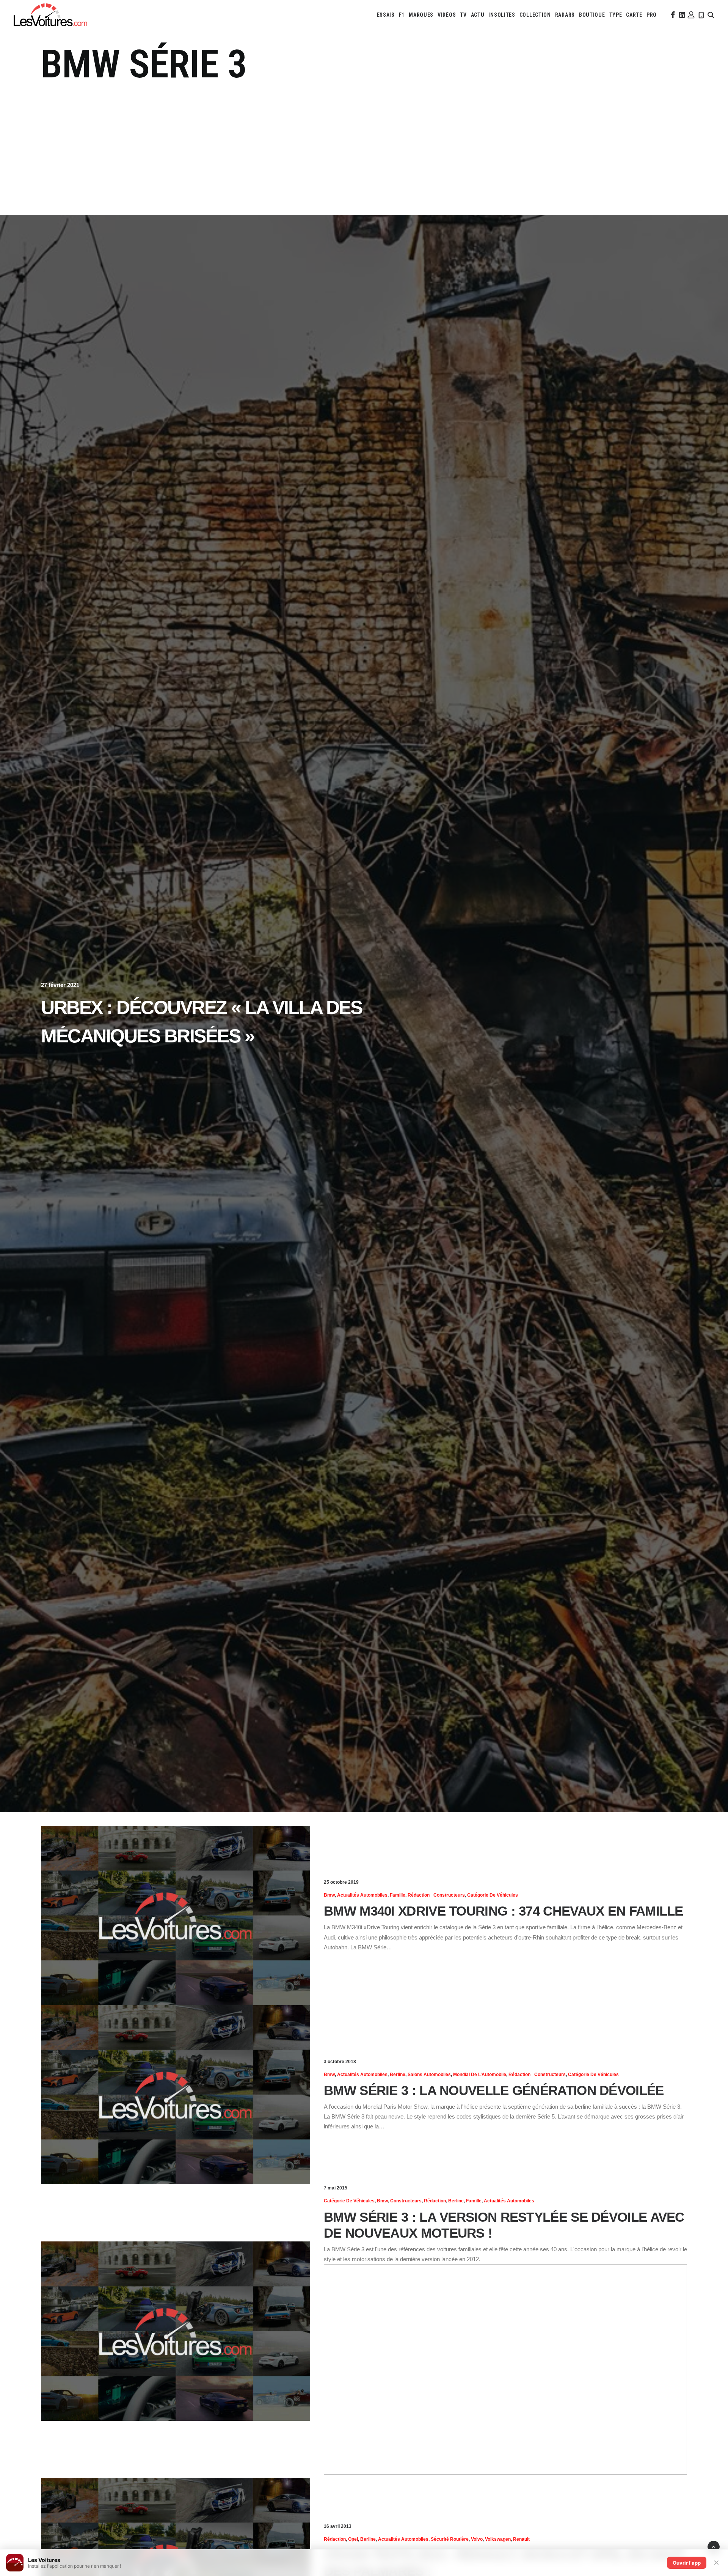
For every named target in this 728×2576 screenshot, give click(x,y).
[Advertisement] (364, 144)
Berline (398, 2075)
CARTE (634, 15)
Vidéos (447, 15)
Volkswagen (498, 2539)
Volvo (477, 2539)
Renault (521, 2539)
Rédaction (419, 1895)
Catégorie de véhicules (493, 1895)
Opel (353, 2539)
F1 (402, 15)
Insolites (502, 15)
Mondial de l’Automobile (480, 2075)
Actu (478, 15)
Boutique (592, 15)
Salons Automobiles (429, 2075)
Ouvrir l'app (687, 2563)
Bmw (329, 1895)
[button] (672, 15)
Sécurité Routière (450, 2539)
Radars (565, 15)
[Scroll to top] (714, 2546)
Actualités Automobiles (362, 1895)
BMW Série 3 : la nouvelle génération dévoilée (494, 2090)
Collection (535, 15)
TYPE (616, 15)
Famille (398, 1895)
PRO (652, 15)
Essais (386, 15)
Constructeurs (449, 1895)
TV (463, 15)
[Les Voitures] (50, 15)
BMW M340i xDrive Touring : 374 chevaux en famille (504, 1911)
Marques (421, 15)
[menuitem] (386, 15)
